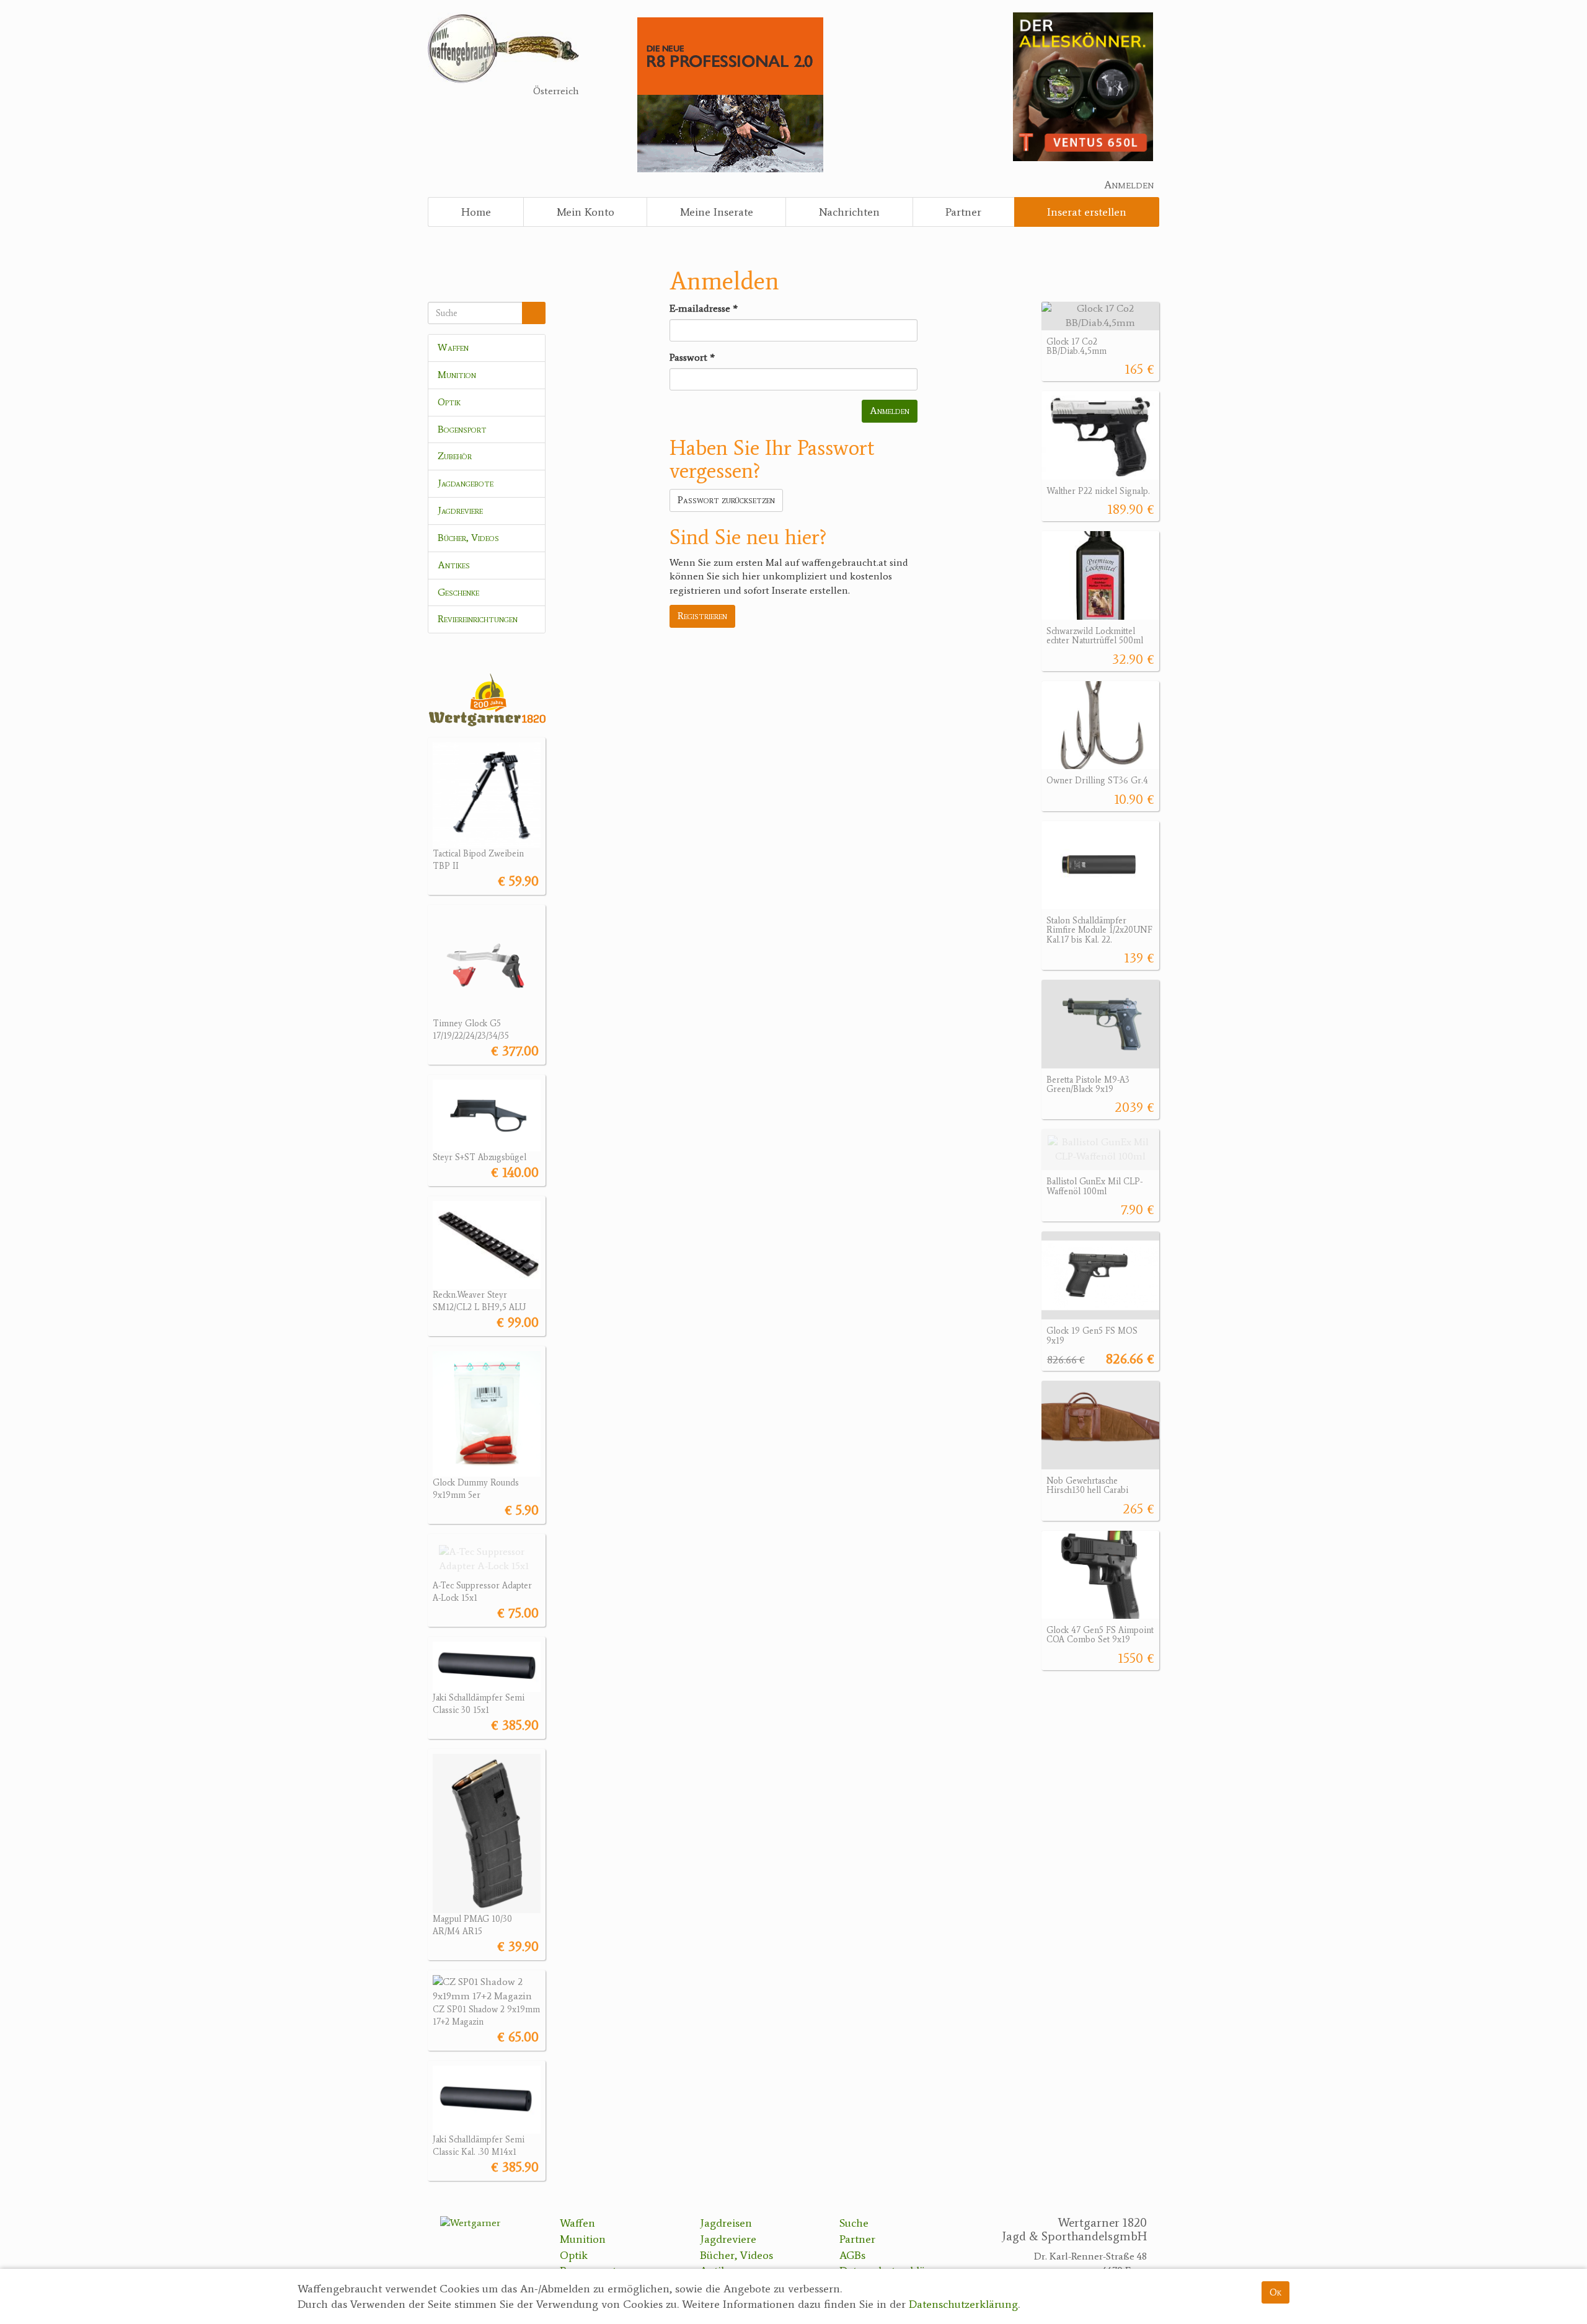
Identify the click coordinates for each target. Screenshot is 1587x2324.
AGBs (852, 2255)
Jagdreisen (726, 2223)
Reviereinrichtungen (478, 619)
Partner (963, 212)
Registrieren (702, 616)
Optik (449, 402)
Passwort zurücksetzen (726, 500)
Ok (1275, 2292)
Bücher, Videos (468, 538)
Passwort (692, 357)
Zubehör (455, 456)
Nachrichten (849, 212)
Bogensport (462, 429)
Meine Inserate (717, 212)
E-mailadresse (704, 308)
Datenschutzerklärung (963, 2305)
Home (476, 212)
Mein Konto (586, 212)
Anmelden (1129, 185)
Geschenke (458, 592)
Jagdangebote (466, 483)
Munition (457, 375)
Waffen (453, 347)
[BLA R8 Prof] (730, 94)
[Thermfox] (1083, 86)
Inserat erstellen (1087, 212)
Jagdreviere (460, 510)
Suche (854, 2223)
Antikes (454, 565)
